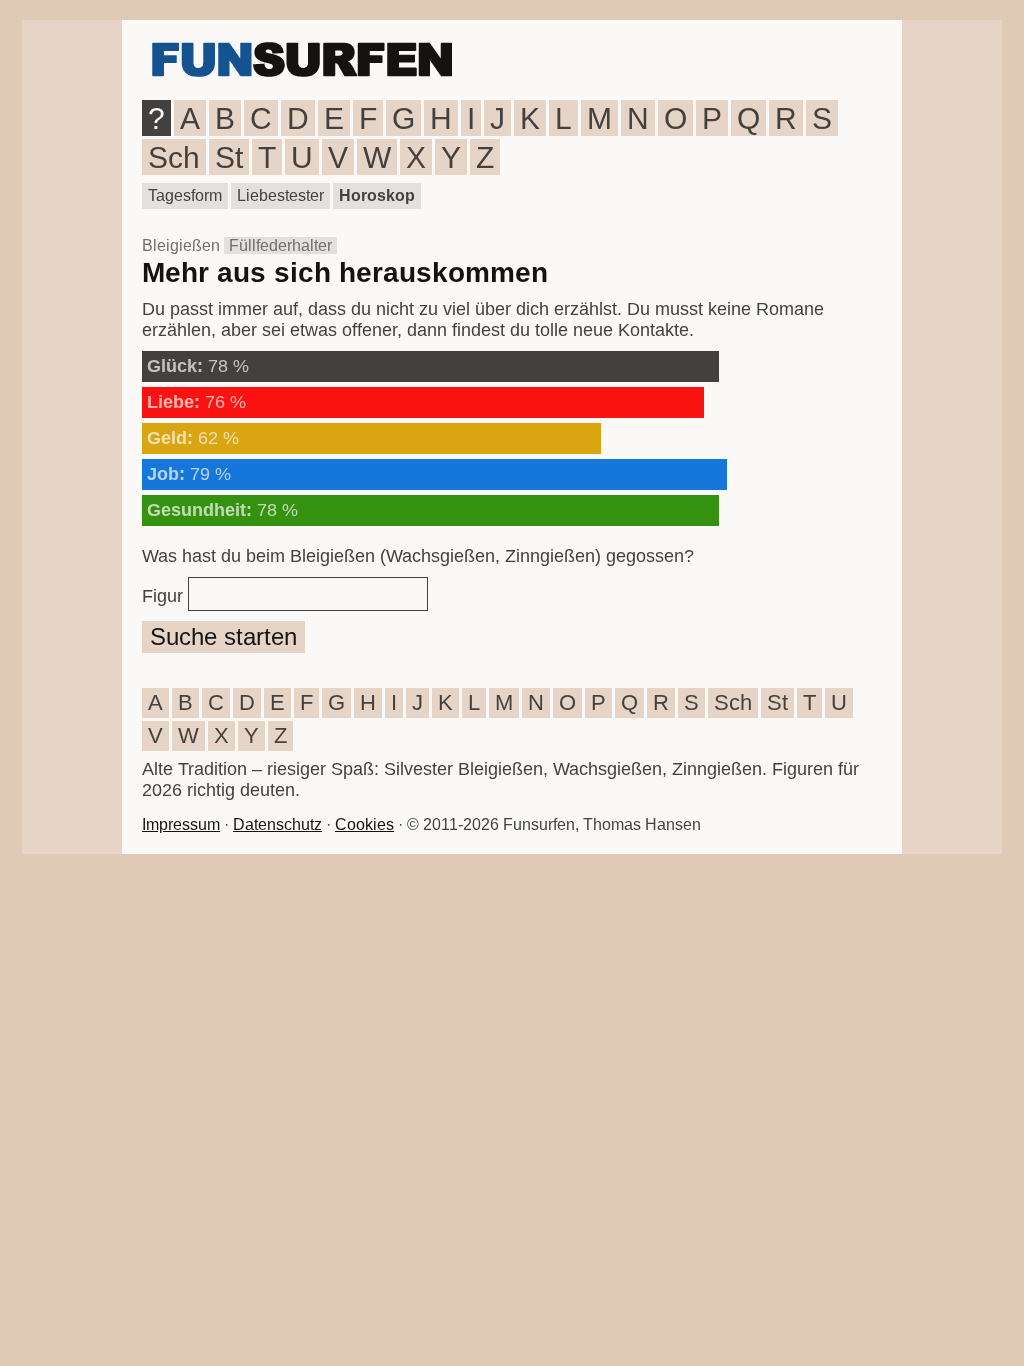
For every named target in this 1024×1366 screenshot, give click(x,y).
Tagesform (185, 195)
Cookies (364, 824)
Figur (162, 596)
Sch (174, 157)
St (229, 157)
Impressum (181, 824)
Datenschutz (277, 824)
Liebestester (280, 195)
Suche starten (223, 636)
